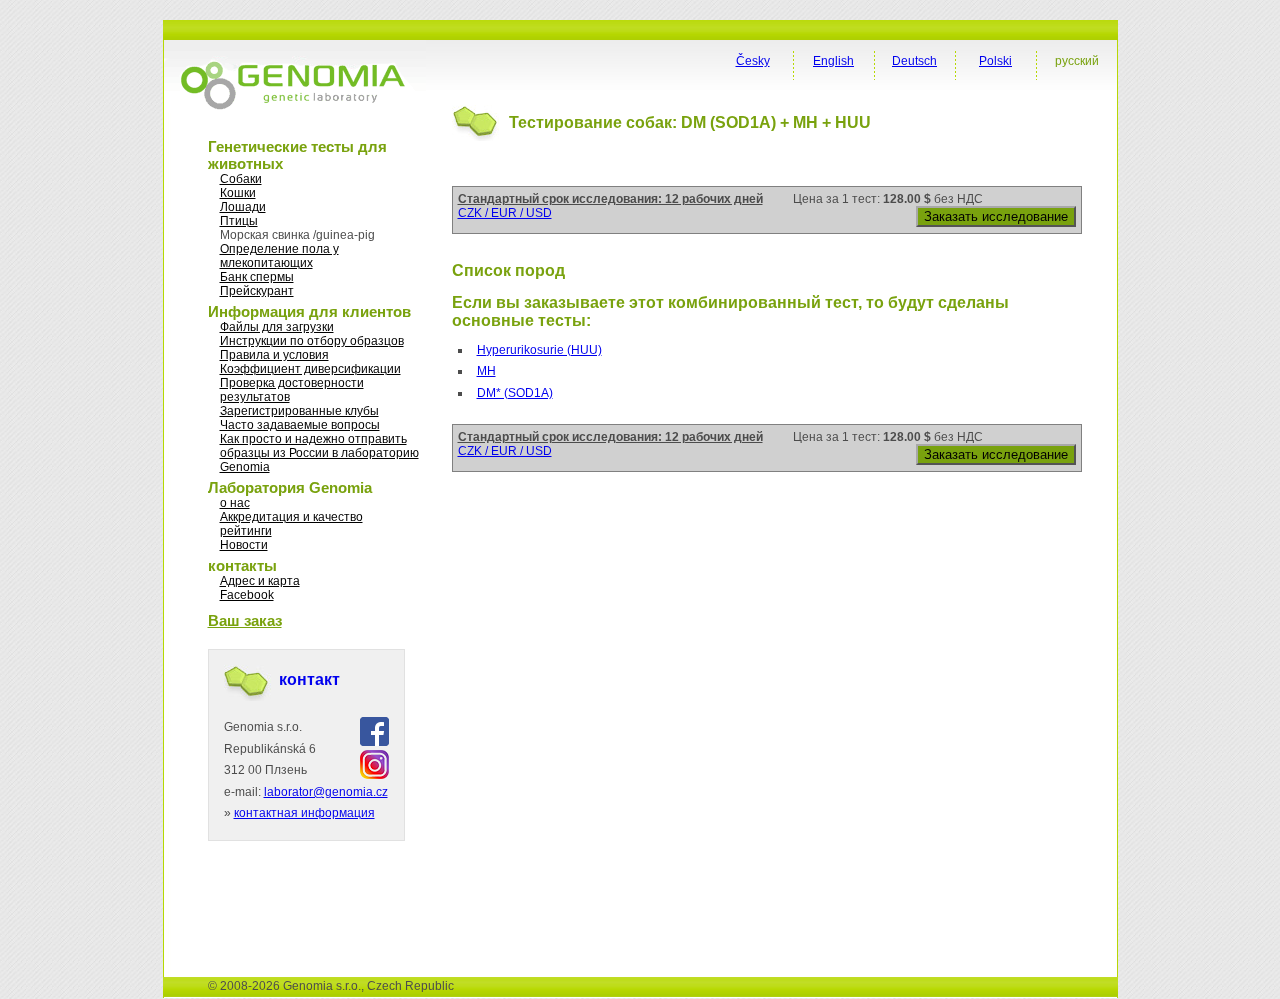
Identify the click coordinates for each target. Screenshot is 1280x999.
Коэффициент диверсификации (310, 369)
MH (486, 371)
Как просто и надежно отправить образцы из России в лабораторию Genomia (319, 453)
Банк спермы (257, 277)
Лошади (243, 207)
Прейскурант (257, 291)
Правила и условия (274, 355)
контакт (309, 679)
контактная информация (304, 813)
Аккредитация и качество (291, 517)
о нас (235, 503)
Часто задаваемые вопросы (300, 425)
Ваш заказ (245, 620)
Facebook (247, 595)
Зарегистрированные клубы (299, 411)
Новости (244, 545)
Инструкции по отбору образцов (312, 341)
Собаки (241, 179)
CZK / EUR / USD (505, 213)
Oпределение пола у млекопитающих (279, 256)
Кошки (238, 193)
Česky (753, 61)
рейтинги (246, 531)
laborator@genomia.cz (326, 792)
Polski (995, 61)
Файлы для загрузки (277, 327)
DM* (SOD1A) (515, 393)
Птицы (239, 221)
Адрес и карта (260, 581)
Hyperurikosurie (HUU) (539, 350)
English (833, 61)
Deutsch (914, 61)
